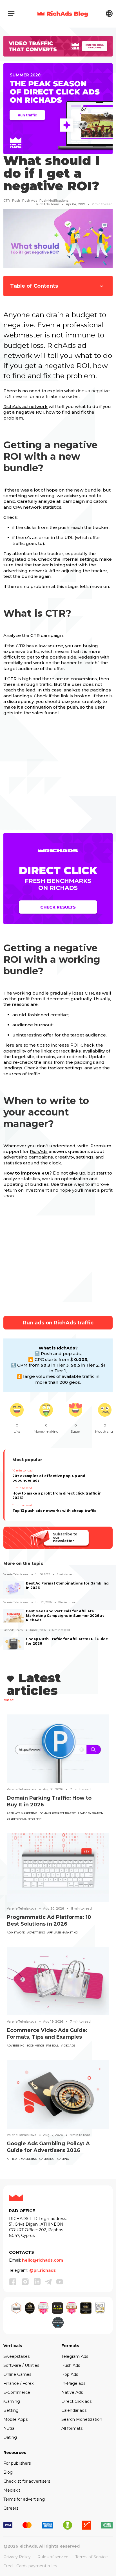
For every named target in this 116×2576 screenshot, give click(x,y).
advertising (36, 1932)
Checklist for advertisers (27, 2481)
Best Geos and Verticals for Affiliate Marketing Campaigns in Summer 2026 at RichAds (65, 1616)
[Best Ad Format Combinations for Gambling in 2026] (14, 1588)
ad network (16, 1932)
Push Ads (71, 2365)
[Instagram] (25, 2282)
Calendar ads (74, 2410)
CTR (7, 200)
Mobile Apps (15, 2419)
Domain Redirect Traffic (58, 1813)
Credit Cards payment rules (30, 2566)
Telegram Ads (75, 2356)
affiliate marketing (22, 1813)
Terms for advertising (24, 2499)
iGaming (63, 2159)
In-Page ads (73, 2383)
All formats (72, 2428)
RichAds (39, 1151)
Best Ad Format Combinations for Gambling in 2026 (67, 1586)
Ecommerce (35, 2046)
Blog (8, 2472)
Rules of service (53, 2557)
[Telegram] (48, 2282)
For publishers (17, 2463)
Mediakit (12, 2490)
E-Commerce (17, 2392)
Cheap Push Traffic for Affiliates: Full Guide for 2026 (67, 1641)
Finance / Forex (18, 2383)
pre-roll (52, 2046)
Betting (11, 2410)
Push (16, 200)
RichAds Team (48, 204)
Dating (10, 2437)
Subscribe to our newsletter (65, 1537)
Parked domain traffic (24, 1819)
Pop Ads (70, 2374)
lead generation (91, 1813)
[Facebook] (13, 2282)
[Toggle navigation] (11, 13)
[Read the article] (58, 1748)
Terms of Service (92, 2557)
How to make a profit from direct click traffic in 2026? (57, 1496)
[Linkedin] (37, 2282)
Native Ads (72, 2392)
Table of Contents (34, 286)
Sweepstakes (16, 2356)
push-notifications (54, 200)
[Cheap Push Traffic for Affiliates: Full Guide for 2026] (14, 1644)
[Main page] (63, 13)
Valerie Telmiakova (16, 1574)
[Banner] (58, 46)
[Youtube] (60, 2282)
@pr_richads (43, 2270)
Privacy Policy (17, 2557)
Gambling (47, 2159)
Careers (11, 2508)
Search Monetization (82, 2419)
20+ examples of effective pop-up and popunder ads (49, 1478)
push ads (30, 200)
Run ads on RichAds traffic (58, 1323)
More (9, 1700)
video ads (68, 2046)
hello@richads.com (43, 2260)
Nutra (9, 2428)
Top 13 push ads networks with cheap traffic (54, 1511)
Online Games (17, 2374)
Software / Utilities (21, 2365)
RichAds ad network (25, 406)
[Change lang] (109, 13)
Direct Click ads (76, 2401)
